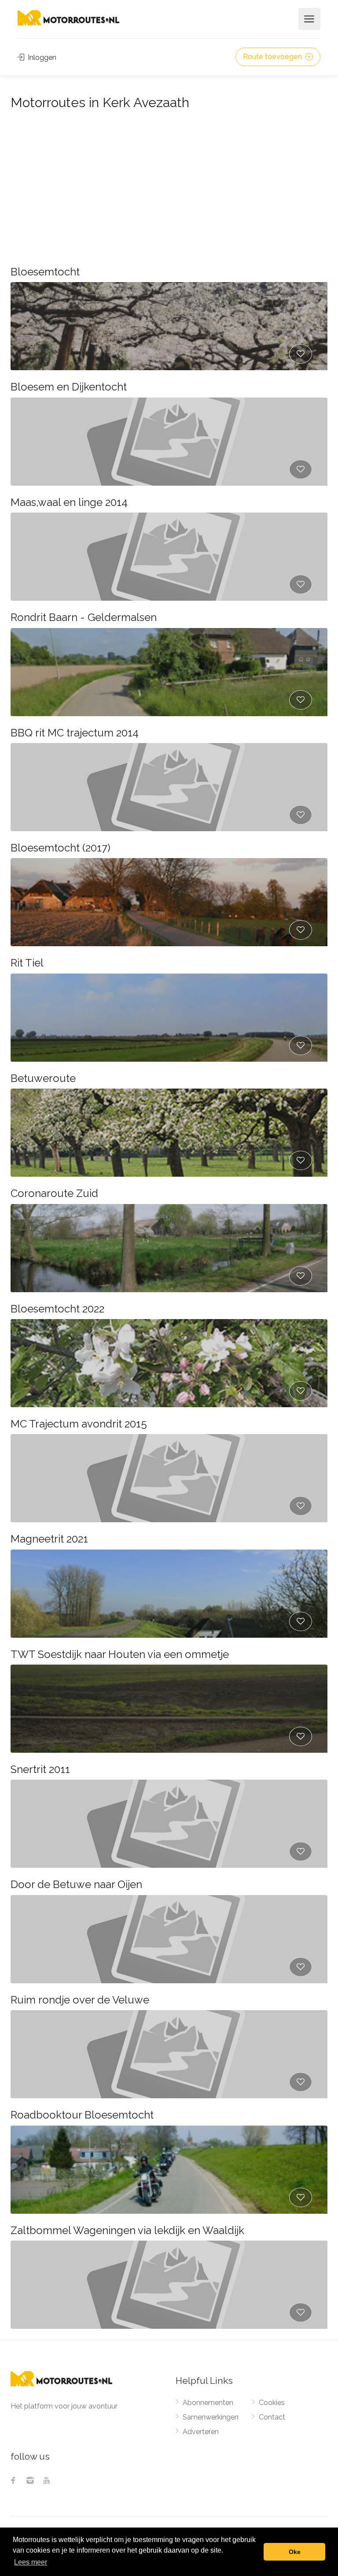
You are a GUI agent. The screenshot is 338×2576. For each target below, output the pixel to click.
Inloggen (41, 58)
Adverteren (201, 2432)
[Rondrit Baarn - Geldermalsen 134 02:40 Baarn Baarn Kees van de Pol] (169, 672)
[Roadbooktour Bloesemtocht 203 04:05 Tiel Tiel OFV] (169, 2170)
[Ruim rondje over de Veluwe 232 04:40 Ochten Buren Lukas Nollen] (169, 2054)
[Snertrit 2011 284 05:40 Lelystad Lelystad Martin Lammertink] (169, 1824)
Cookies (272, 2403)
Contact (272, 2417)
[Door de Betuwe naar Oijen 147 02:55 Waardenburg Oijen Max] (169, 1939)
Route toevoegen (273, 57)
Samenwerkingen (211, 2417)
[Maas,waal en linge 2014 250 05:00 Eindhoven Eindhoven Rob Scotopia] (169, 557)
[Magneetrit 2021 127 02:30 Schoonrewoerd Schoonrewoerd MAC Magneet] (169, 1594)
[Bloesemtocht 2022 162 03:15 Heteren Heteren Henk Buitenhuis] (169, 1363)
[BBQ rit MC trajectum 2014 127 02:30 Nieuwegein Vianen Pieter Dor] (169, 787)
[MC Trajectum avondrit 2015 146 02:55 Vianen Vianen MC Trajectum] (169, 1478)
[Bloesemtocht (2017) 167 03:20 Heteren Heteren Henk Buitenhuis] (169, 902)
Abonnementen (208, 2403)
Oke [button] (295, 2552)
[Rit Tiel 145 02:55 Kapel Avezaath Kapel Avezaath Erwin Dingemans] (169, 1018)
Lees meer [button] (31, 2562)
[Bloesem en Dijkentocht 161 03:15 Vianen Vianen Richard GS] (169, 442)
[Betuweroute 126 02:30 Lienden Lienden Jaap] (169, 1133)
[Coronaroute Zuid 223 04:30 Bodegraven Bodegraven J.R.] (169, 1248)
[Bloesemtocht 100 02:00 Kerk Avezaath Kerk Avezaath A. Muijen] (169, 326)
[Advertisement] (169, 180)
